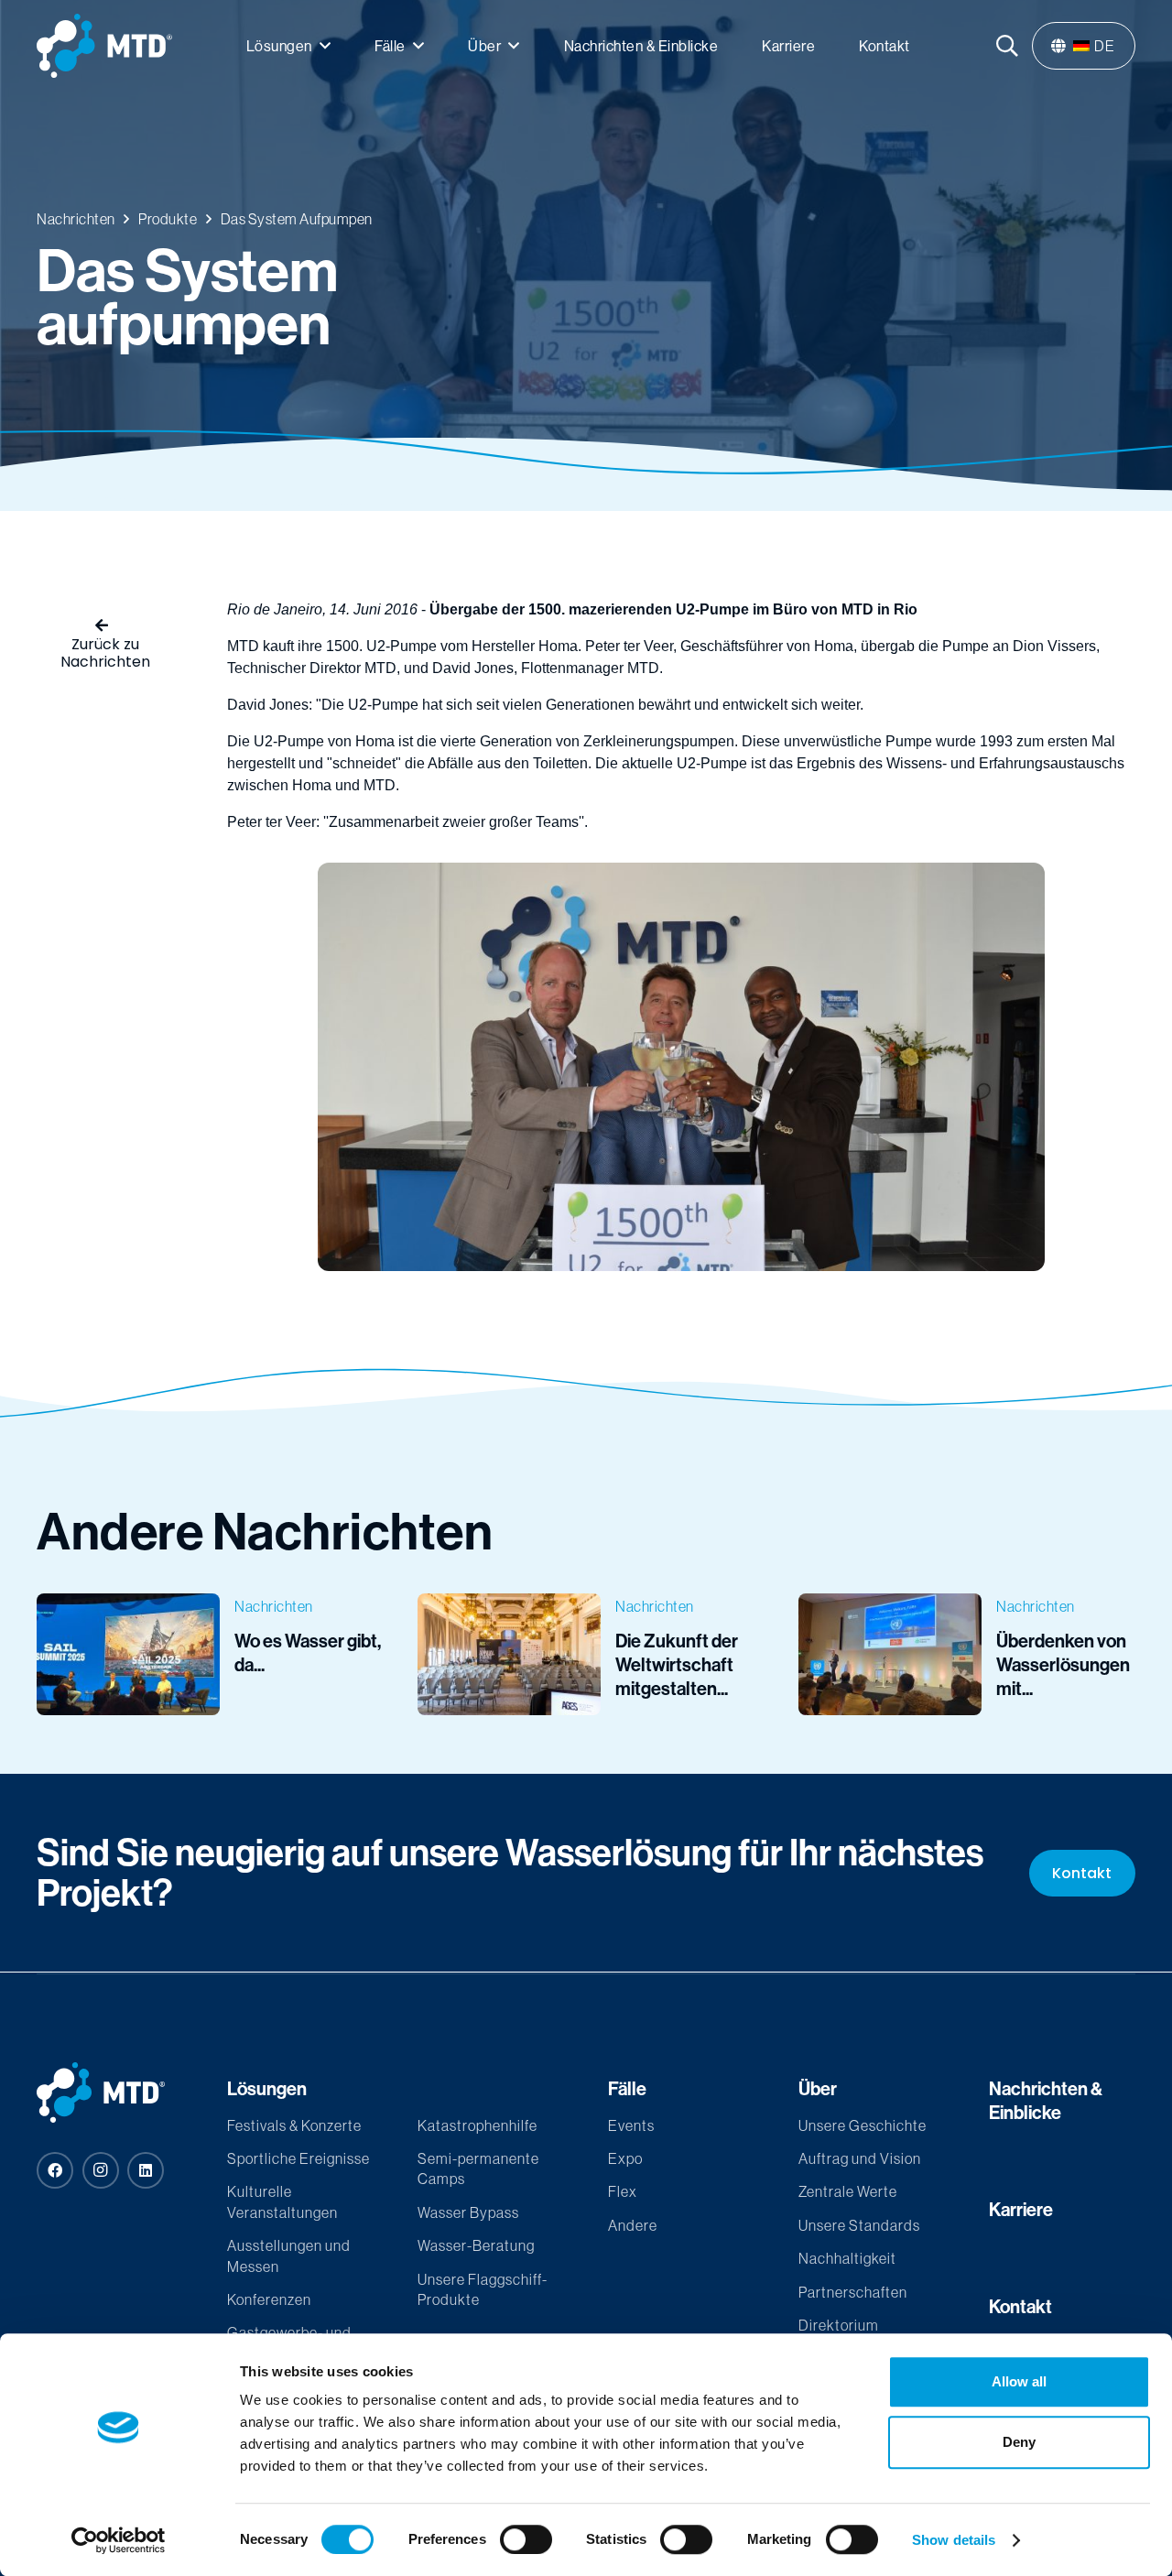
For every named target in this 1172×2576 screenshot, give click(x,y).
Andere (633, 2225)
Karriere (1021, 2209)
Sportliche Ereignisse (298, 2158)
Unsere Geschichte (863, 2125)
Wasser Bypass (468, 2212)
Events (631, 2125)
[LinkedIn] (146, 2170)
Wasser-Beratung (476, 2245)
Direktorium (839, 2325)
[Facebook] (55, 2170)
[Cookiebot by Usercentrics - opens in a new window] (119, 2540)
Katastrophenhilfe (477, 2125)
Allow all (1019, 2381)
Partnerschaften (853, 2292)
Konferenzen (269, 2299)
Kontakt (1020, 2306)
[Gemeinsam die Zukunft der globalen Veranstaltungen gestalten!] (586, 1654)
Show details (954, 2540)
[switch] (526, 2539)
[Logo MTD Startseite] (104, 46)
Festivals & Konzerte (294, 2125)
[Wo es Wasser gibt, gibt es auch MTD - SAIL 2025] (205, 1654)
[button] (326, 45)
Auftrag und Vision (860, 2158)
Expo (625, 2158)
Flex (623, 2191)
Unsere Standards (859, 2225)
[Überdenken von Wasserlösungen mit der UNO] (967, 1654)
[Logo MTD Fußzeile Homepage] (110, 2092)
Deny (1019, 2442)
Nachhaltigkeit (847, 2258)
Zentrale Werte (848, 2191)
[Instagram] (101, 2170)
